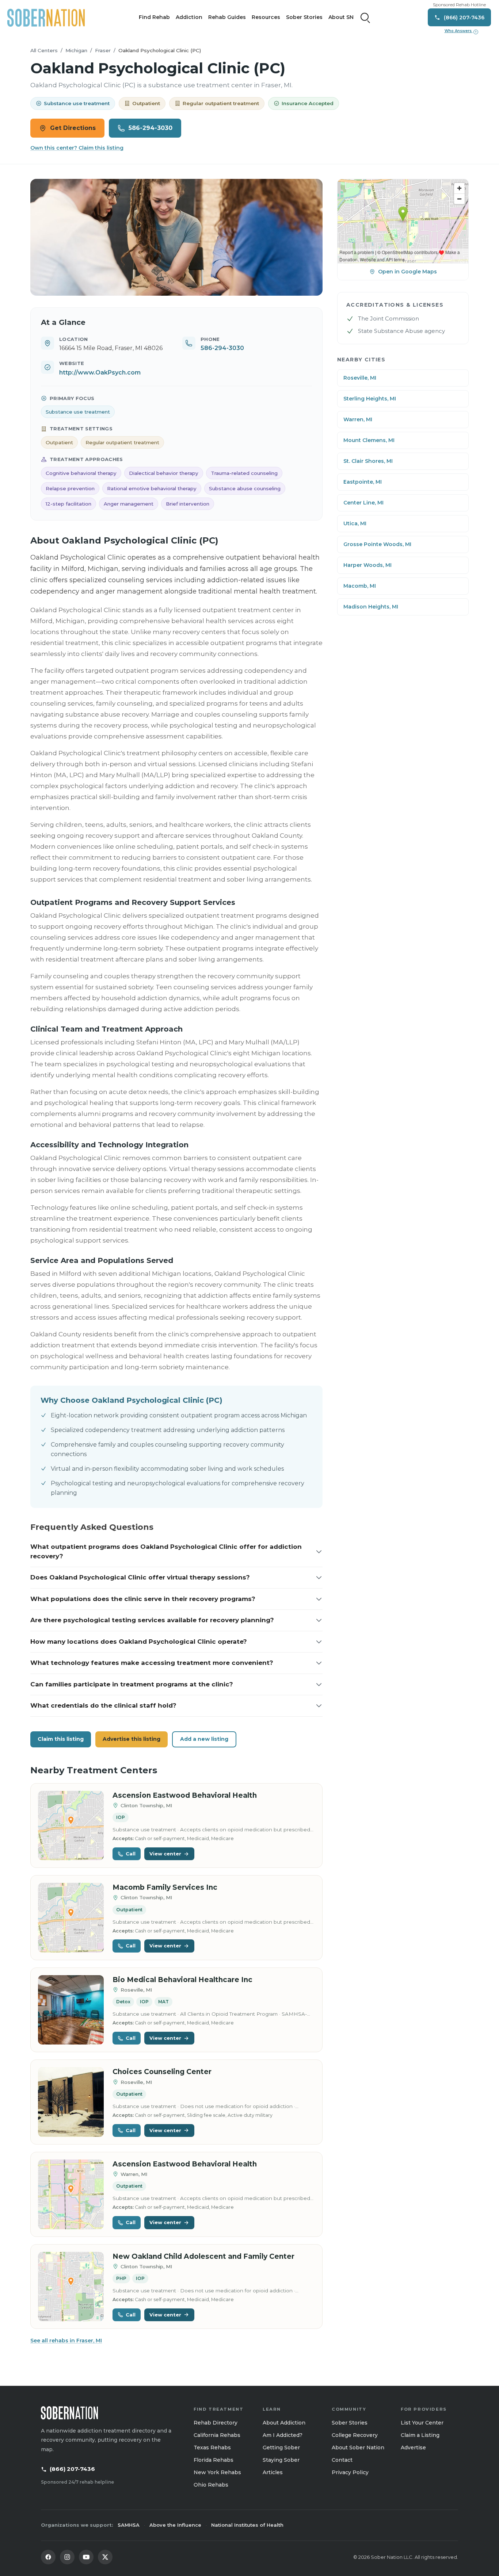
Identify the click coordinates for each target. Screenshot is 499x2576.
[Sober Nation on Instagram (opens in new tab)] (67, 2557)
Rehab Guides (227, 17)
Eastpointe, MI (363, 482)
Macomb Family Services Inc (165, 1887)
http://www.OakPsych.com (100, 373)
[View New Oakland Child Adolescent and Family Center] (71, 2287)
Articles (273, 2472)
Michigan (76, 50)
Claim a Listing (420, 2435)
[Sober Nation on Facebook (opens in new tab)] (48, 2557)
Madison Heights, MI (371, 607)
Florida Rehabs (214, 2460)
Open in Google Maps (407, 272)
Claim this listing (61, 1739)
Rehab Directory (216, 2423)
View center (165, 1854)
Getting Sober (281, 2448)
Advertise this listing (132, 1739)
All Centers (44, 50)
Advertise (413, 2448)
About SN (341, 17)
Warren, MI (358, 419)
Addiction (189, 17)
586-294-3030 (151, 128)
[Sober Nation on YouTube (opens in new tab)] (86, 2557)
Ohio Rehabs (211, 2485)
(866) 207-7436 (72, 2469)
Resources (266, 17)
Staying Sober (281, 2460)
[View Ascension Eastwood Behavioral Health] (71, 1826)
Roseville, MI (360, 378)
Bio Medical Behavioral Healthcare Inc (182, 1980)
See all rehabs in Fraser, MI (66, 2341)
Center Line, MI (363, 503)
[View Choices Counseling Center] (71, 2102)
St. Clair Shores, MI (368, 461)
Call (131, 1854)
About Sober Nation (358, 2448)
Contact (342, 2460)
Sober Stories (304, 17)
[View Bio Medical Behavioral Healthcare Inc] (71, 2010)
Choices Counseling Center (162, 2072)
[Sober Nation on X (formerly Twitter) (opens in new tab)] (105, 2557)
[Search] (365, 18)
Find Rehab (154, 17)
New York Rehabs (217, 2472)
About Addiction (284, 2423)
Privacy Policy (350, 2472)
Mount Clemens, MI (369, 440)
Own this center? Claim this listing (77, 148)
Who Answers (461, 31)
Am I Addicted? (283, 2435)
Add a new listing (204, 1739)
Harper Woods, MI (367, 565)
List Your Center (422, 2423)
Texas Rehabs (212, 2448)
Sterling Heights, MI (370, 399)
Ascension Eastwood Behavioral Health (185, 1795)
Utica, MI (355, 523)
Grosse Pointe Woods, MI (377, 544)
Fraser (103, 50)
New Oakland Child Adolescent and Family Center (203, 2256)
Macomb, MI (360, 586)
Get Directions (73, 128)
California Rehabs (217, 2435)
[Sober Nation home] (46, 18)
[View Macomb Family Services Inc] (71, 1918)
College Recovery (355, 2435)
